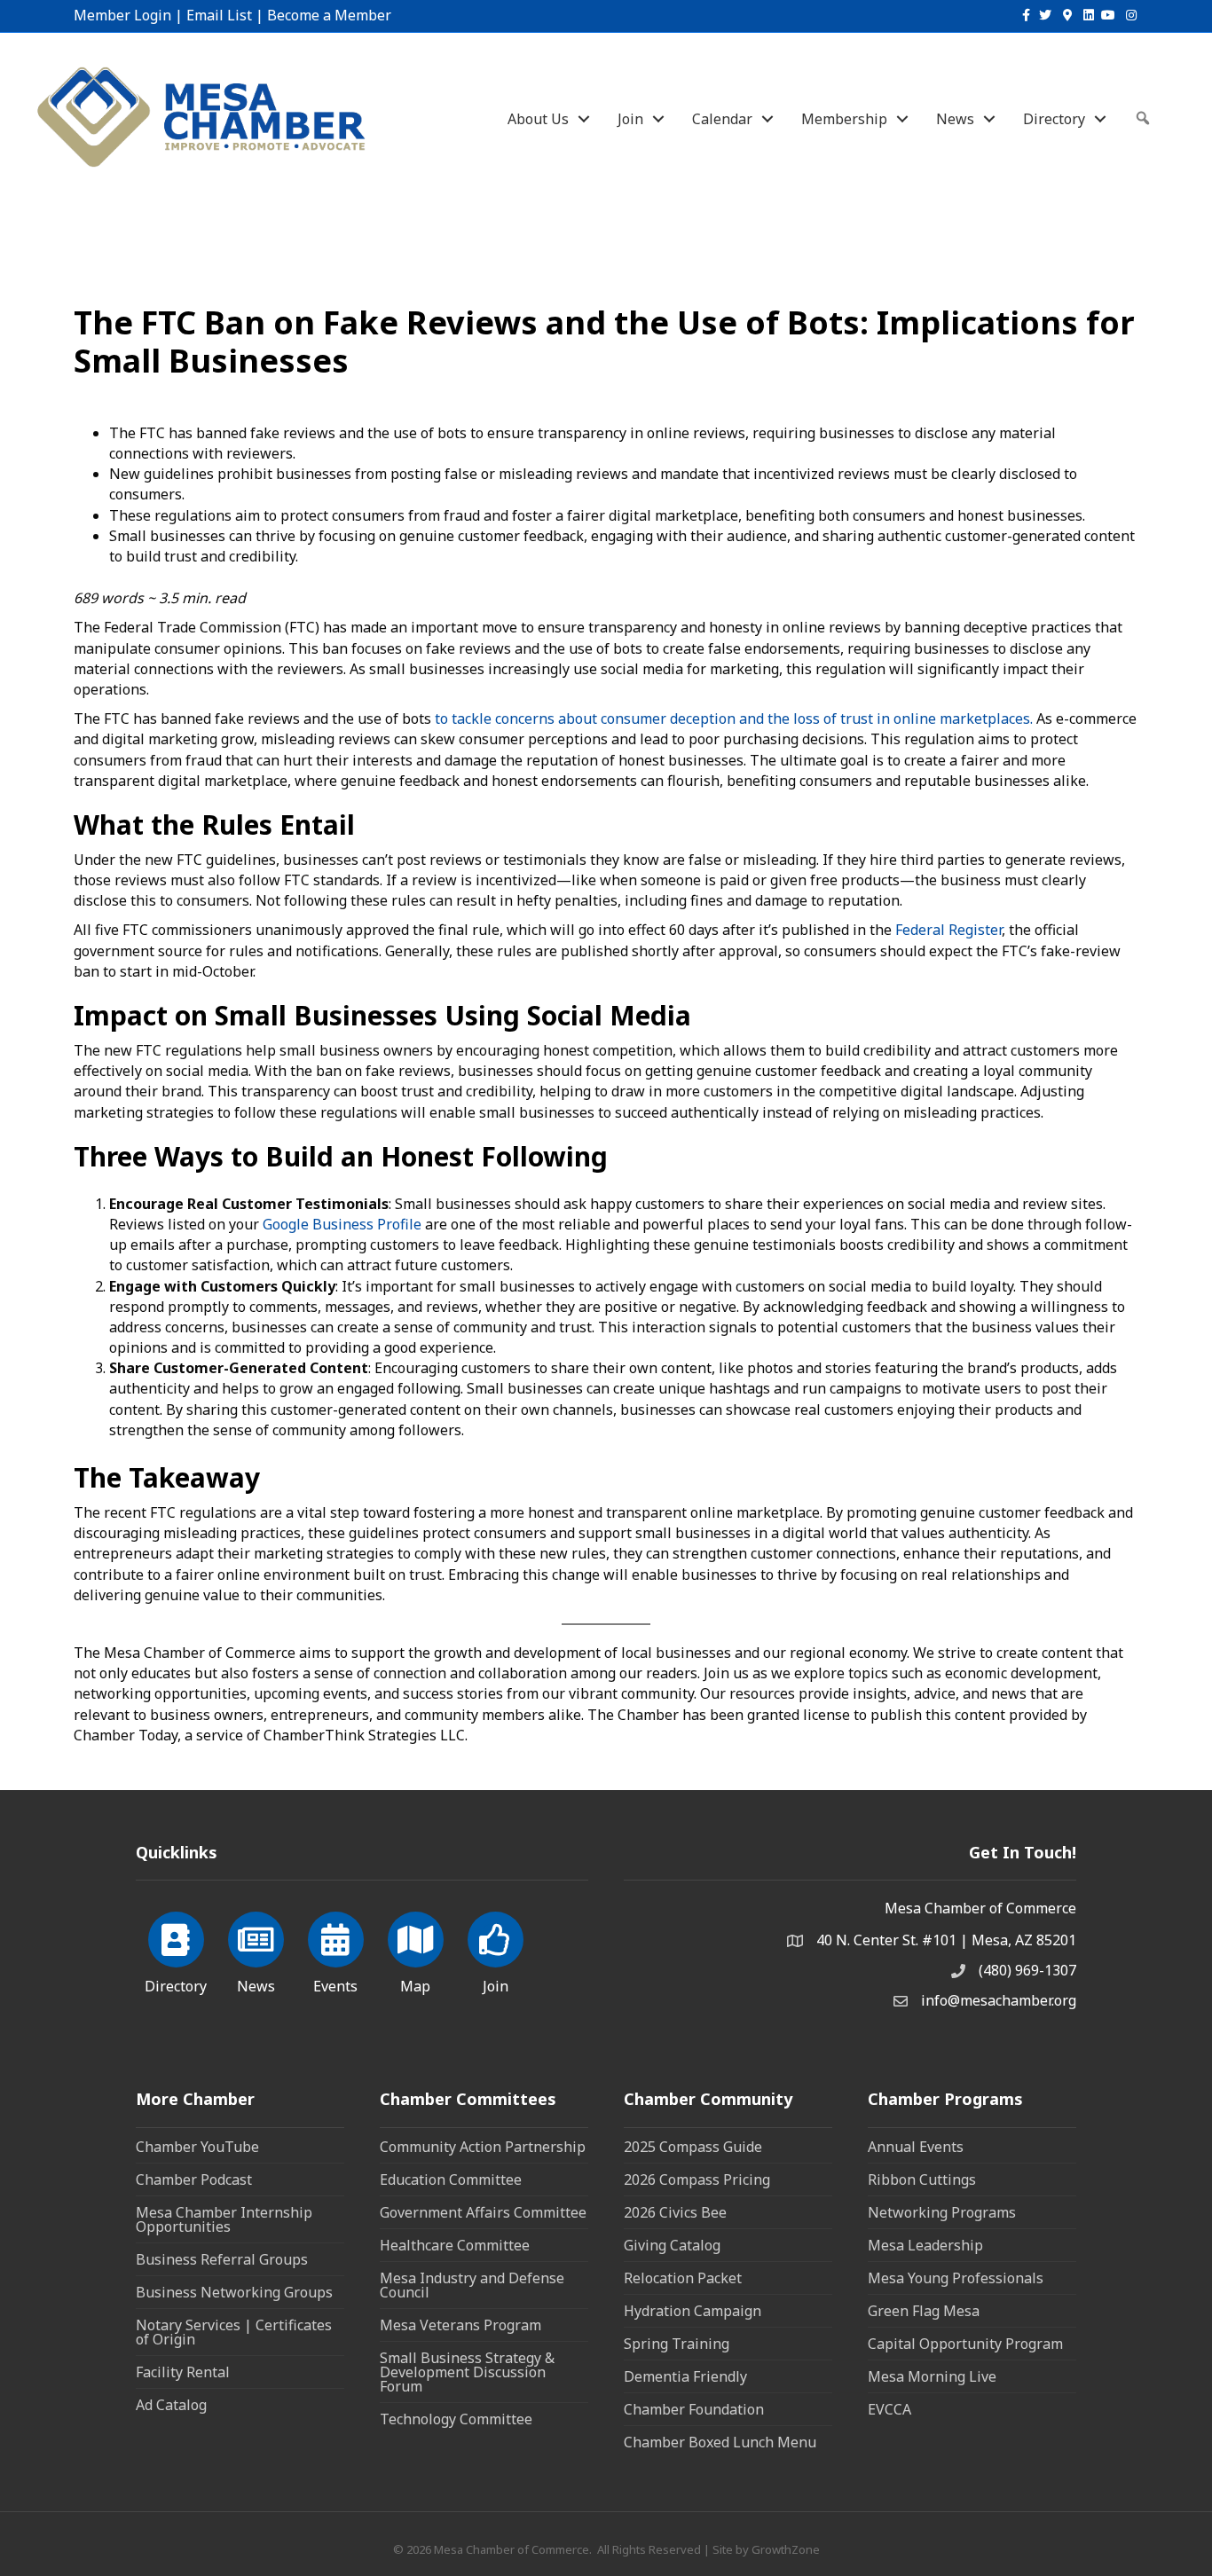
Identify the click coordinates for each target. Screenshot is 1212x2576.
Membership (844, 119)
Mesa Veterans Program (460, 2325)
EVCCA (889, 2409)
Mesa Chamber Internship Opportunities (224, 2219)
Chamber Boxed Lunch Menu (720, 2442)
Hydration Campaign (693, 2311)
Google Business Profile (340, 1224)
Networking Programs (942, 2212)
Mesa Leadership (925, 2245)
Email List (219, 15)
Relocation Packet (683, 2278)
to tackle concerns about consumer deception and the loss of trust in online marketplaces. (732, 719)
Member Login (122, 15)
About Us (538, 119)
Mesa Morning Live (932, 2376)
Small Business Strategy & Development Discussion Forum (467, 2372)
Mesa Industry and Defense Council (472, 2285)
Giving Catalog (672, 2245)
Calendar (722, 119)
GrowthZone (786, 2549)
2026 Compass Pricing (697, 2179)
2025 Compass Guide (693, 2147)
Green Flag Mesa (924, 2311)
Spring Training (677, 2344)
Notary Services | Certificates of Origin (234, 2332)
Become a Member (329, 15)
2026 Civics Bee (675, 2212)
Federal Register (947, 930)
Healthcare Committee (455, 2245)
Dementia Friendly (685, 2376)
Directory (1054, 119)
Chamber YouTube (197, 2147)
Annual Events (916, 2147)
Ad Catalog (171, 2405)
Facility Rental (183, 2372)
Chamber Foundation (694, 2409)
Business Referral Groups (222, 2259)
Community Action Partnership (483, 2147)
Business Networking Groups (234, 2292)
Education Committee (451, 2179)
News (955, 119)
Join (630, 119)
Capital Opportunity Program (965, 2344)
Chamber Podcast (194, 2179)
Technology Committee (456, 2419)
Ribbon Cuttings (922, 2179)
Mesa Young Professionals (956, 2278)
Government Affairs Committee (483, 2212)
